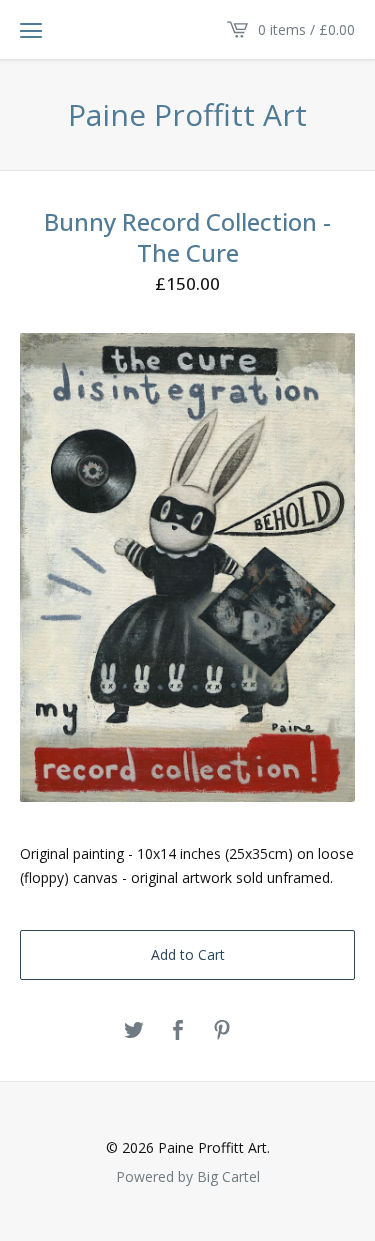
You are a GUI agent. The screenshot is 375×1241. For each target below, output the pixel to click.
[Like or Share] (178, 1031)
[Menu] (31, 30)
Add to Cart (188, 954)
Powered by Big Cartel (188, 1176)
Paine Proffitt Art (187, 115)
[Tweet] (134, 1031)
